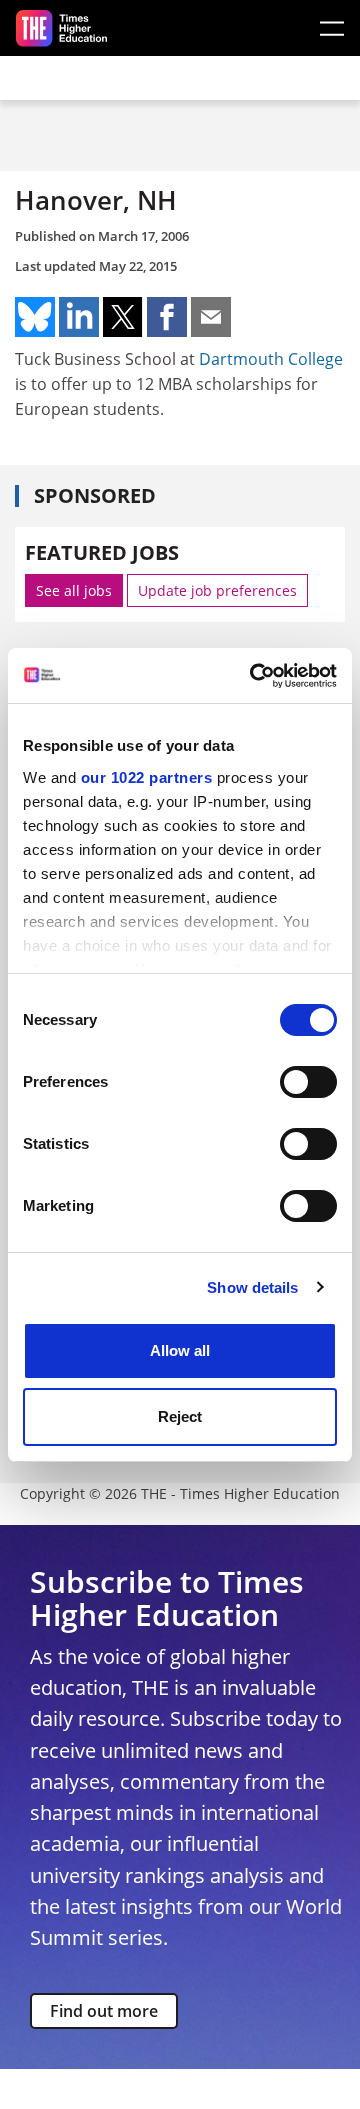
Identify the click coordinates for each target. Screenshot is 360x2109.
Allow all (180, 1350)
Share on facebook (167, 317)
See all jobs (74, 590)
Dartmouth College (271, 359)
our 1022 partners (147, 777)
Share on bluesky (35, 317)
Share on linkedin (79, 317)
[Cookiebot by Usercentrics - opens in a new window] (254, 676)
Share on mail (211, 317)
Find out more (104, 2011)
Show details (252, 1287)
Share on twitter (123, 317)
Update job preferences (217, 590)
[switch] (308, 1082)
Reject (180, 1416)
